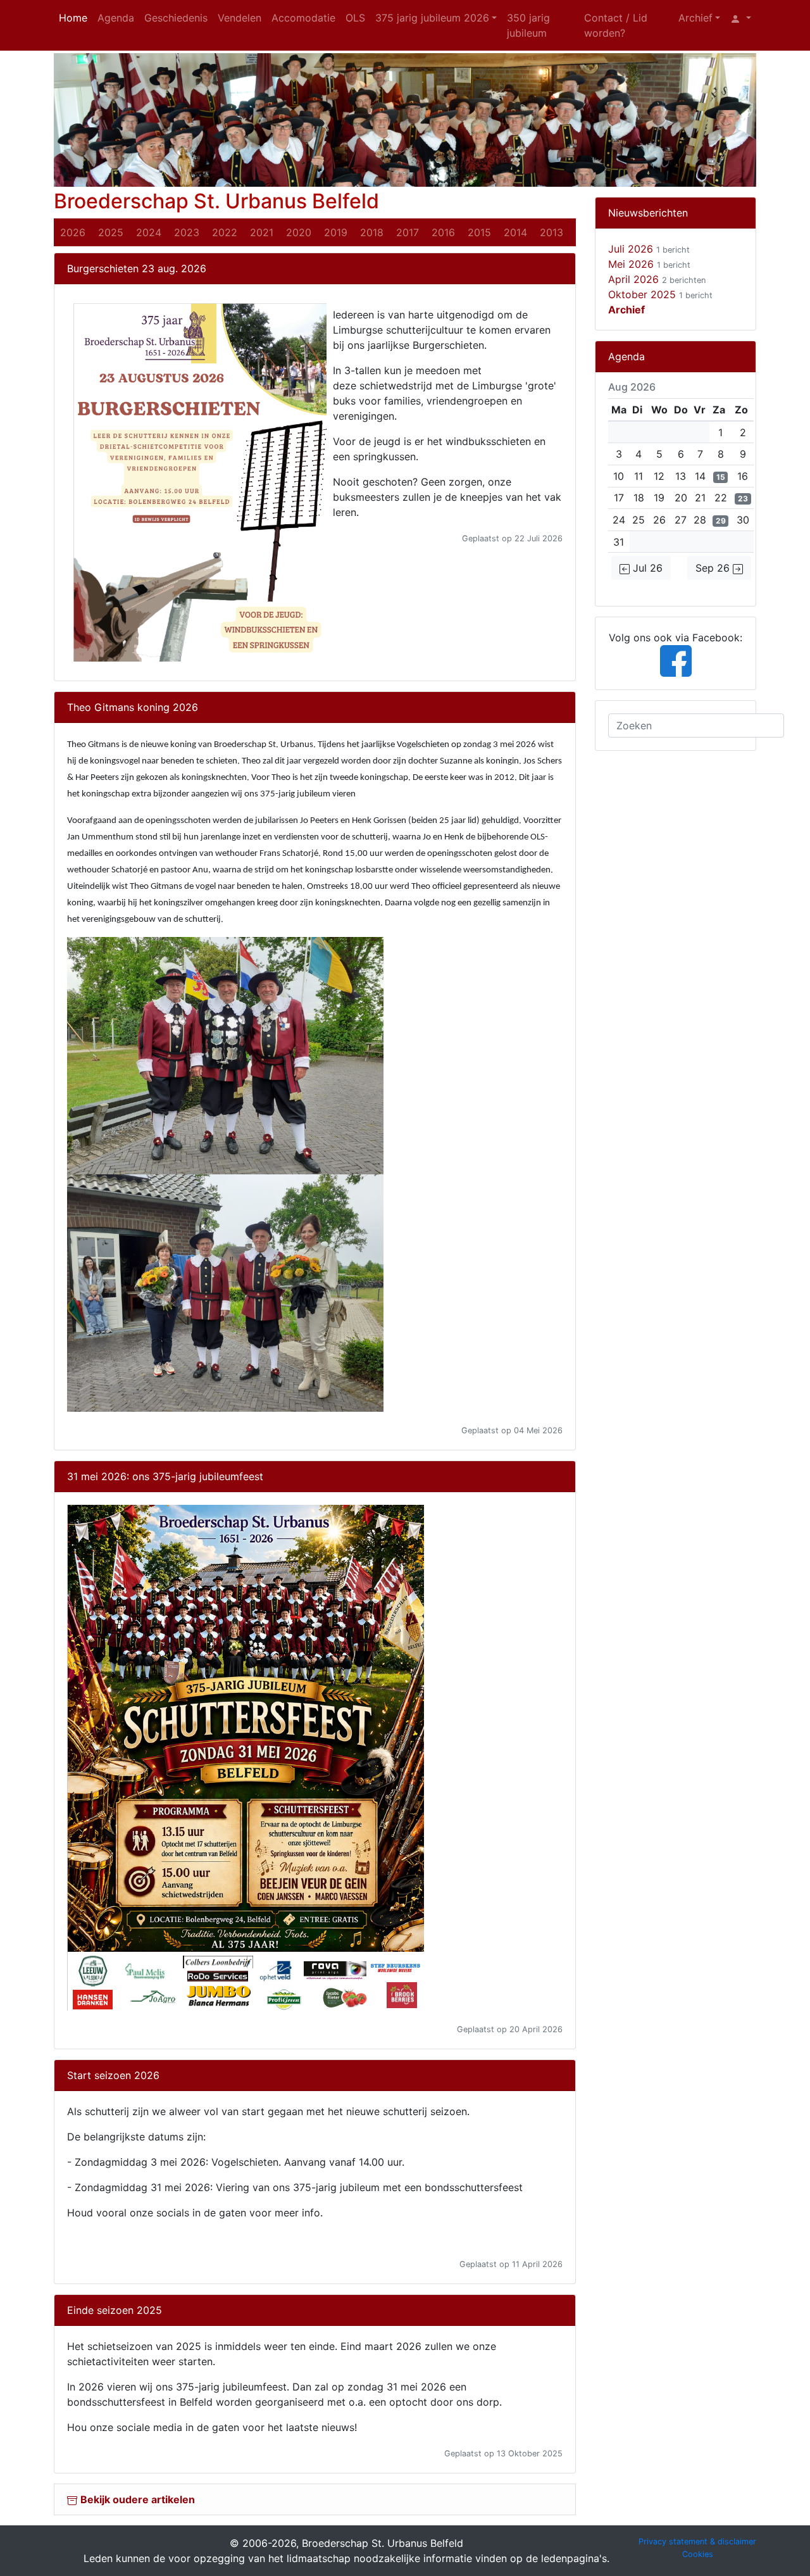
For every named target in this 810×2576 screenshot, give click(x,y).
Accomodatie (303, 18)
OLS (355, 18)
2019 (336, 232)
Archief (695, 18)
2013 (551, 232)
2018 (372, 232)
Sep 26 (714, 568)
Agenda (116, 18)
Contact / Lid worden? (616, 25)
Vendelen (240, 18)
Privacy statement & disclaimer (697, 2541)
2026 (73, 232)
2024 (149, 232)
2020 (299, 232)
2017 (408, 232)
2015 (479, 232)
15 (721, 477)
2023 (187, 232)
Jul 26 (646, 568)
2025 (111, 232)
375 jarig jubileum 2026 (432, 18)
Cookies (698, 2554)
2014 (515, 232)
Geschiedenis (176, 18)
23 (743, 499)
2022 (225, 232)
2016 (443, 232)
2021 (262, 232)
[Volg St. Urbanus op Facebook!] (676, 660)
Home (73, 18)
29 (721, 521)
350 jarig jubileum (528, 25)
